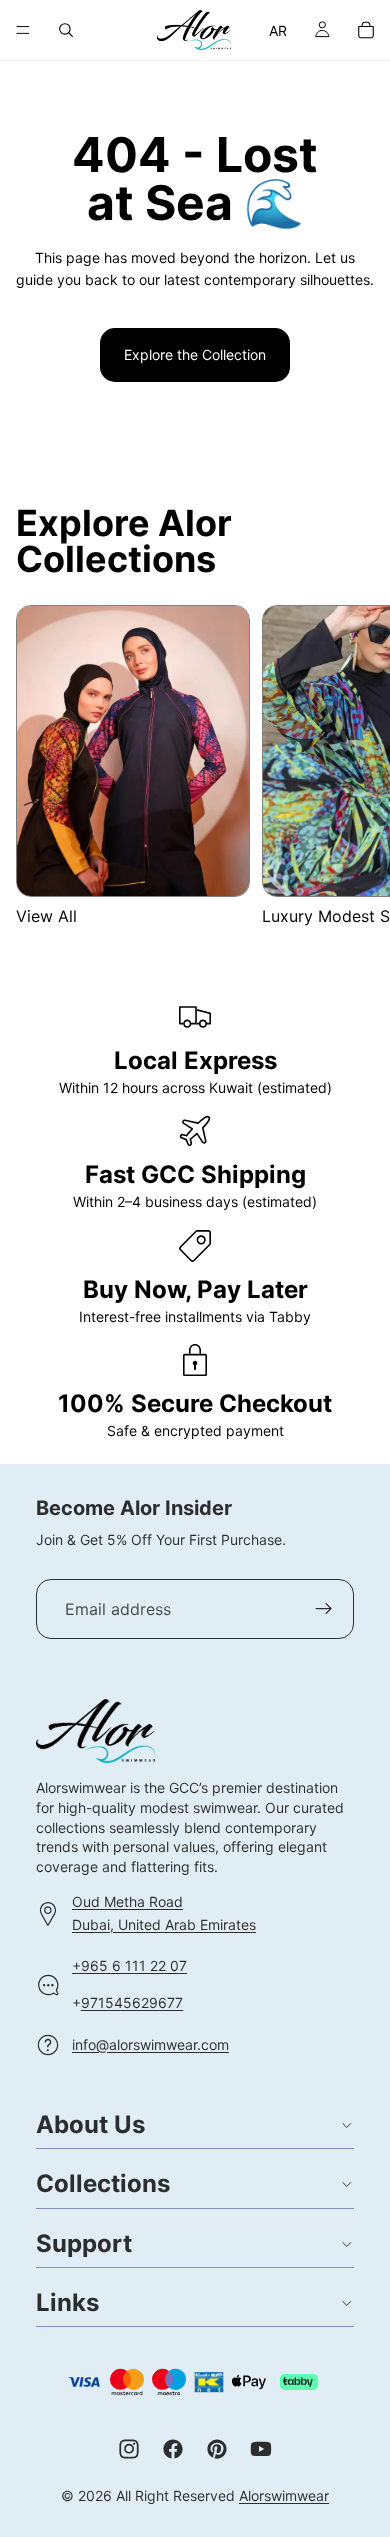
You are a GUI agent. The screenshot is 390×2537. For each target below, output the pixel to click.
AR (278, 30)
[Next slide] (350, 766)
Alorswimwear (284, 2495)
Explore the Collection (195, 354)
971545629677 (132, 2001)
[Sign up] (324, 1609)
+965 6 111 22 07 (129, 1965)
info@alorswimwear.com (150, 2043)
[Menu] (23, 30)
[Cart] (366, 30)
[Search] (66, 30)
